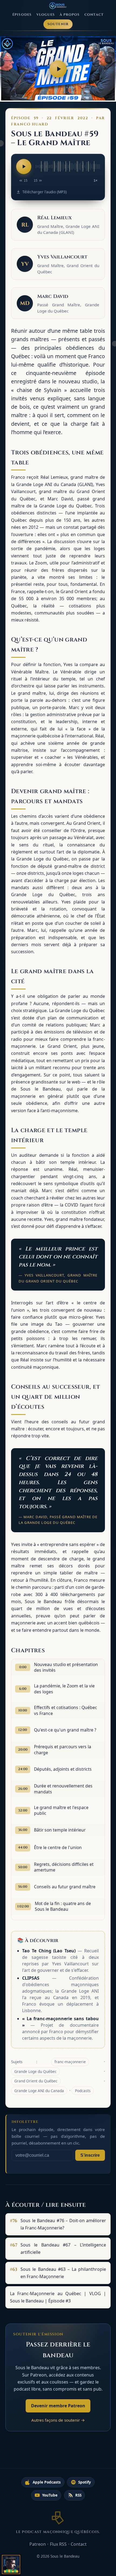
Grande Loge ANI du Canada (39, 2091)
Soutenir (58, 24)
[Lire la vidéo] (58, 69)
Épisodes (22, 15)
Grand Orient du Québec (36, 2081)
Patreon (38, 2544)
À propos (70, 15)
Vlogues (46, 15)
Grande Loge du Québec (35, 2071)
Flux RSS (58, 2544)
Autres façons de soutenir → (58, 2420)
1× (95, 181)
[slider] (68, 167)
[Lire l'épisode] (24, 167)
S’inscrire (90, 2155)
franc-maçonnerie (70, 2062)
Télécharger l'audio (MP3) (44, 192)
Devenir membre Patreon (58, 2406)
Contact (94, 15)
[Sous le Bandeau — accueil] (58, 6)
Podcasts (83, 2091)
